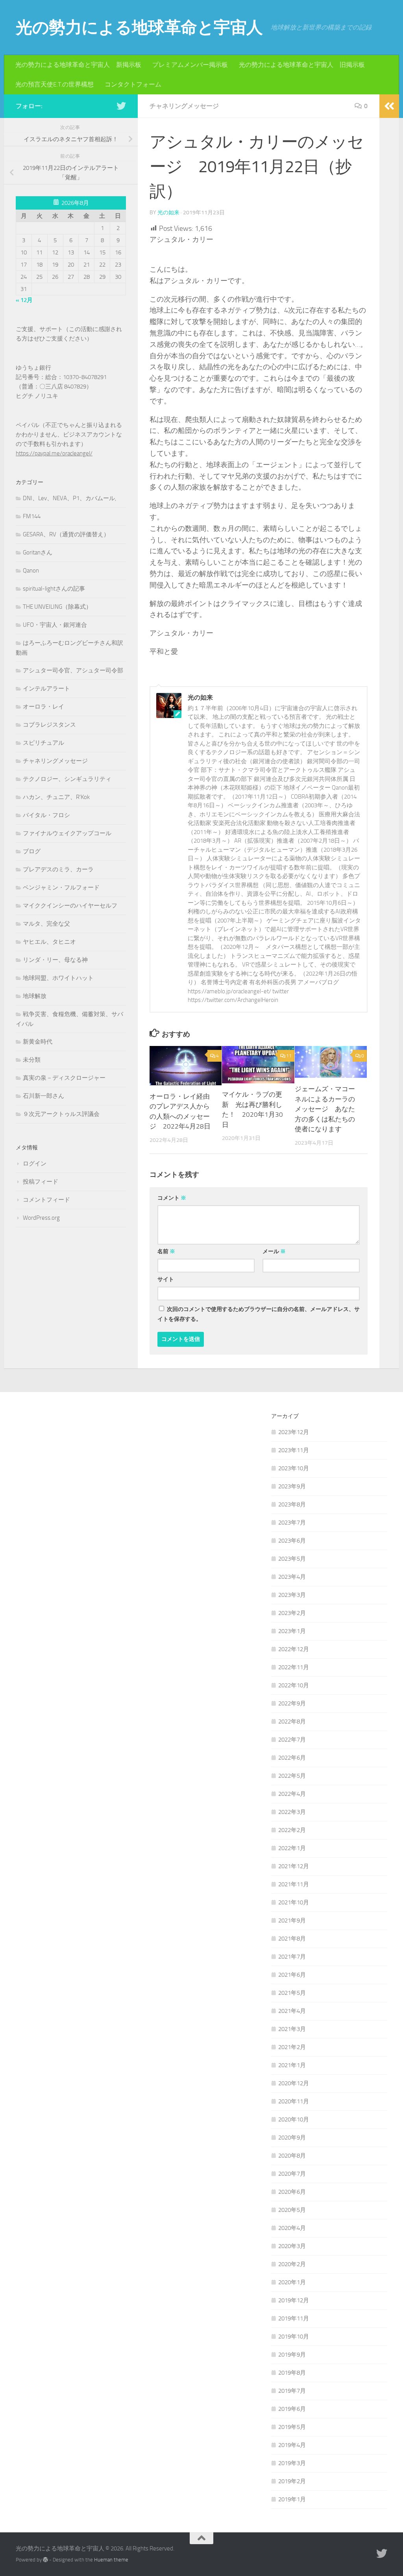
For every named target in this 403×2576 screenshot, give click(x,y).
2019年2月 (292, 2481)
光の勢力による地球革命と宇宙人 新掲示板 (78, 65)
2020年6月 (292, 2192)
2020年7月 (292, 2174)
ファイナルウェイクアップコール (67, 833)
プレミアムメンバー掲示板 (190, 65)
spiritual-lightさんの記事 (54, 589)
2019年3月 (292, 2463)
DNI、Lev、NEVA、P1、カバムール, (69, 498)
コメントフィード (46, 1200)
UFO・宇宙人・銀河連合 (55, 625)
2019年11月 (294, 2318)
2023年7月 (292, 1523)
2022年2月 (292, 1830)
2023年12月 (294, 1432)
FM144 (32, 516)
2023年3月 (292, 1595)
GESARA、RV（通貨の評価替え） (66, 534)
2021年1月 (292, 2065)
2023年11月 (294, 1450)
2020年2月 (292, 2264)
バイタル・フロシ (46, 815)
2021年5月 (292, 1993)
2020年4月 (292, 2228)
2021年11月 (294, 1884)
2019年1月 (292, 2499)
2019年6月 (292, 2409)
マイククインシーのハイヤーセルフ (70, 906)
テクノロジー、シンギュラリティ (67, 779)
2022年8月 (292, 1722)
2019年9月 (292, 2355)
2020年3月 (292, 2246)
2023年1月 (292, 1631)
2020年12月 (294, 2083)
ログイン (35, 1164)
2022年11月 (294, 1667)
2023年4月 (292, 1577)
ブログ (32, 851)
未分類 (32, 1060)
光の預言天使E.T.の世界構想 (55, 84)
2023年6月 (292, 1541)
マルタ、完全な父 (46, 924)
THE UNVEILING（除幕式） (57, 607)
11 (289, 1056)
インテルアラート (46, 689)
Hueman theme (111, 2560)
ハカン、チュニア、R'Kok (56, 797)
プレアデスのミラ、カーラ (58, 869)
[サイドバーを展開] (389, 106)
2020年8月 (292, 2156)
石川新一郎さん (43, 1096)
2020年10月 (294, 2119)
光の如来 (168, 213)
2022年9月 (292, 1703)
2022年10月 (294, 1685)
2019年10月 (294, 2337)
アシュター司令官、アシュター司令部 (73, 670)
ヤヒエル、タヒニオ (49, 942)
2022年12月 (294, 1649)
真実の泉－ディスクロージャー (64, 1078)
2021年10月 (294, 1902)
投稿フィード (41, 1182)
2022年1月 (292, 1848)
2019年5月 (292, 2427)
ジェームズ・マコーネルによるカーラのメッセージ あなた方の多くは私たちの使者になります (325, 1109)
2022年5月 (292, 1776)
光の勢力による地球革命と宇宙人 (139, 28)
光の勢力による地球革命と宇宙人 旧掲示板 (302, 65)
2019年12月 (294, 2300)
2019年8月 (292, 2373)
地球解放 (35, 996)
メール (274, 1251)
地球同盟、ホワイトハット (58, 978)
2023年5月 (292, 1559)
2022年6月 (292, 1758)
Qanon (31, 571)
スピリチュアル (43, 743)
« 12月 (24, 300)
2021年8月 (292, 1939)
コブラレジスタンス (49, 725)
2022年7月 (292, 1740)
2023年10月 (294, 1468)
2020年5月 (292, 2210)
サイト (166, 1279)
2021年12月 (294, 1866)
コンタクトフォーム (133, 84)
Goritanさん (38, 552)
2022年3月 (292, 1812)
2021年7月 (292, 1957)
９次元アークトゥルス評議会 (61, 1114)
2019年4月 (292, 2445)
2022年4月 (292, 1794)
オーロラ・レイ (43, 707)
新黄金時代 (38, 1042)
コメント (172, 1198)
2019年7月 (292, 2391)
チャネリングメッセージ (184, 106)
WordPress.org (41, 1218)
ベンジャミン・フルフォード (61, 888)
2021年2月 (292, 2047)
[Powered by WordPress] (45, 2560)
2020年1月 (292, 2282)
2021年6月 (292, 1975)
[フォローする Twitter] (121, 106)
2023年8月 (292, 1504)
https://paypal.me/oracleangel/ (54, 453)
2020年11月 (294, 2101)
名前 (166, 1251)
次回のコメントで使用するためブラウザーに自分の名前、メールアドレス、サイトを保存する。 (259, 1314)
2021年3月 (292, 2029)
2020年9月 (292, 2138)
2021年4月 (292, 2011)
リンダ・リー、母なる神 (55, 960)
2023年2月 (292, 1613)
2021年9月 (292, 1920)
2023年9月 (292, 1486)
